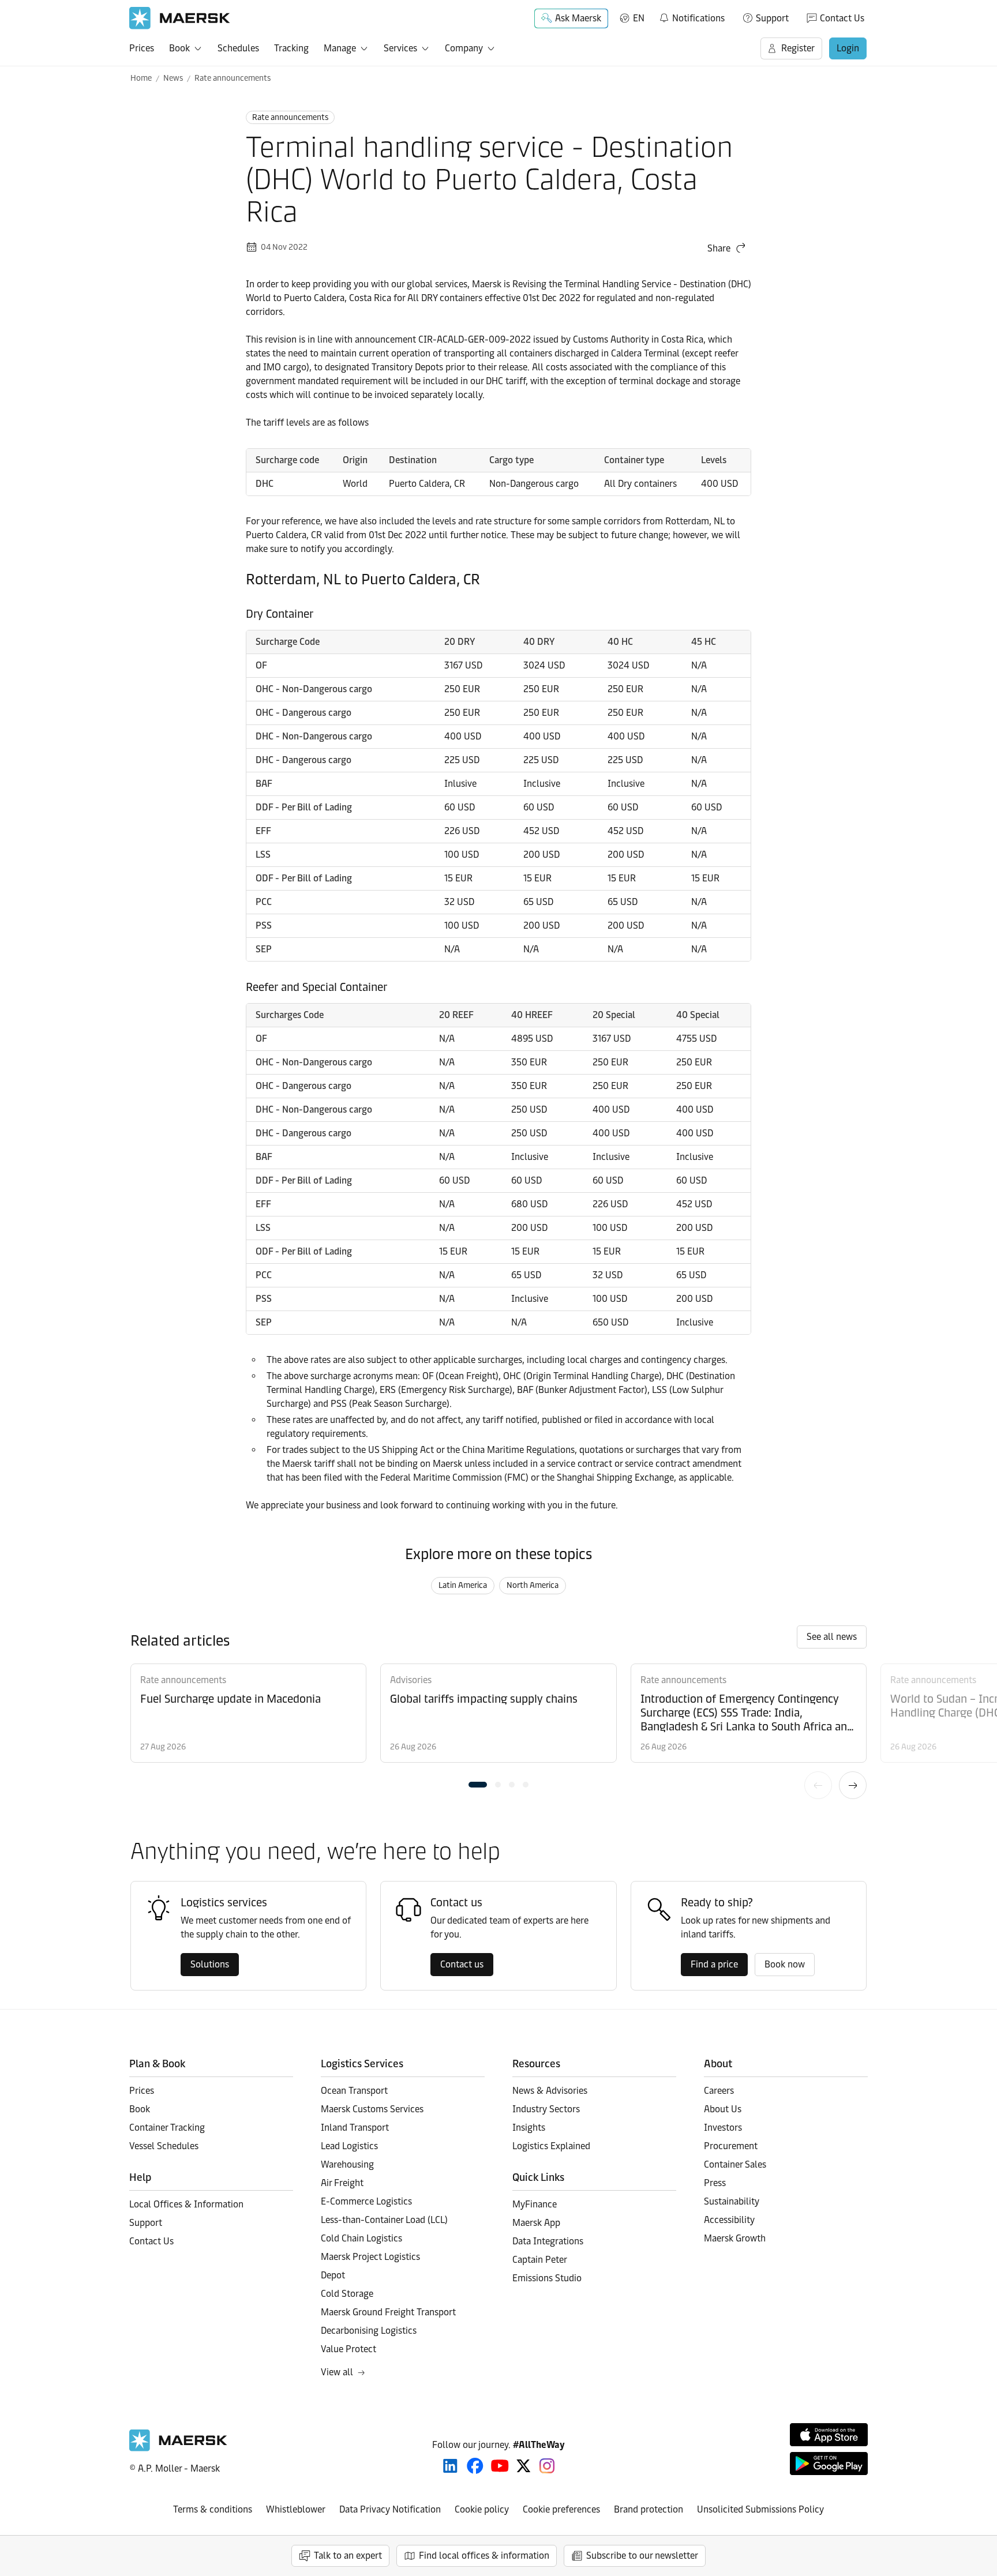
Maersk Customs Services (372, 2109)
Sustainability (732, 2201)
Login (848, 48)
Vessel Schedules (164, 2146)
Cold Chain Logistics (361, 2238)
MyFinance (535, 2204)
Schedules (238, 48)
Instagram (547, 2466)
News (173, 78)
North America (533, 1585)
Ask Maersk (578, 18)
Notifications (691, 16)
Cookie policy (482, 2509)
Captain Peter (540, 2260)
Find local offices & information (484, 2556)
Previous (818, 1785)
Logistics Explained (551, 2146)
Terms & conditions (213, 2509)
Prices (142, 48)
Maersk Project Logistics (370, 2257)
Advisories (411, 1680)
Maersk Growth (735, 2238)
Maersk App (536, 2223)
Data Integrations (548, 2241)
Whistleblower (296, 2509)
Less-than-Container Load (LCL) (384, 2220)
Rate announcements (233, 78)
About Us (723, 2109)
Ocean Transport (354, 2091)
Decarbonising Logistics (369, 2331)
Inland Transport (355, 2128)
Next (853, 1785)
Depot (333, 2275)
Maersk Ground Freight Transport (388, 2312)
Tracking (291, 48)
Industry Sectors (546, 2109)
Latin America (463, 1585)
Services (400, 48)
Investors (723, 2128)
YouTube (500, 2466)
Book (179, 48)
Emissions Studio (547, 2278)
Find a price (714, 1964)
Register (798, 48)
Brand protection (649, 2509)
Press (715, 2183)
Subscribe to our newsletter (642, 2556)
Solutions (210, 1964)
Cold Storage (347, 2294)
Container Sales (735, 2164)
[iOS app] (829, 2435)
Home (141, 78)
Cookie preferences (561, 2509)
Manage (340, 48)
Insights (529, 2128)
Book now (785, 1964)
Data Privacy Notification (390, 2509)
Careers (719, 2091)
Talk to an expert (348, 2556)
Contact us (462, 1964)
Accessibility (729, 2220)
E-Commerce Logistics (366, 2201)
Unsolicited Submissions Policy (760, 2509)
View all (337, 2372)
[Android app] (829, 2464)
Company (464, 48)
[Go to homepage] (180, 18)
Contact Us (842, 18)
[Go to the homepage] (178, 2448)
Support (772, 18)
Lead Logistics (349, 2146)
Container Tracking (167, 2128)
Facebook (475, 2466)
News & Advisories (550, 2091)
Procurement (731, 2146)
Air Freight (342, 2183)
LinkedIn (450, 2466)
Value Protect (348, 2349)
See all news (832, 1637)
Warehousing (347, 2164)
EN (639, 18)
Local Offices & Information (186, 2204)
